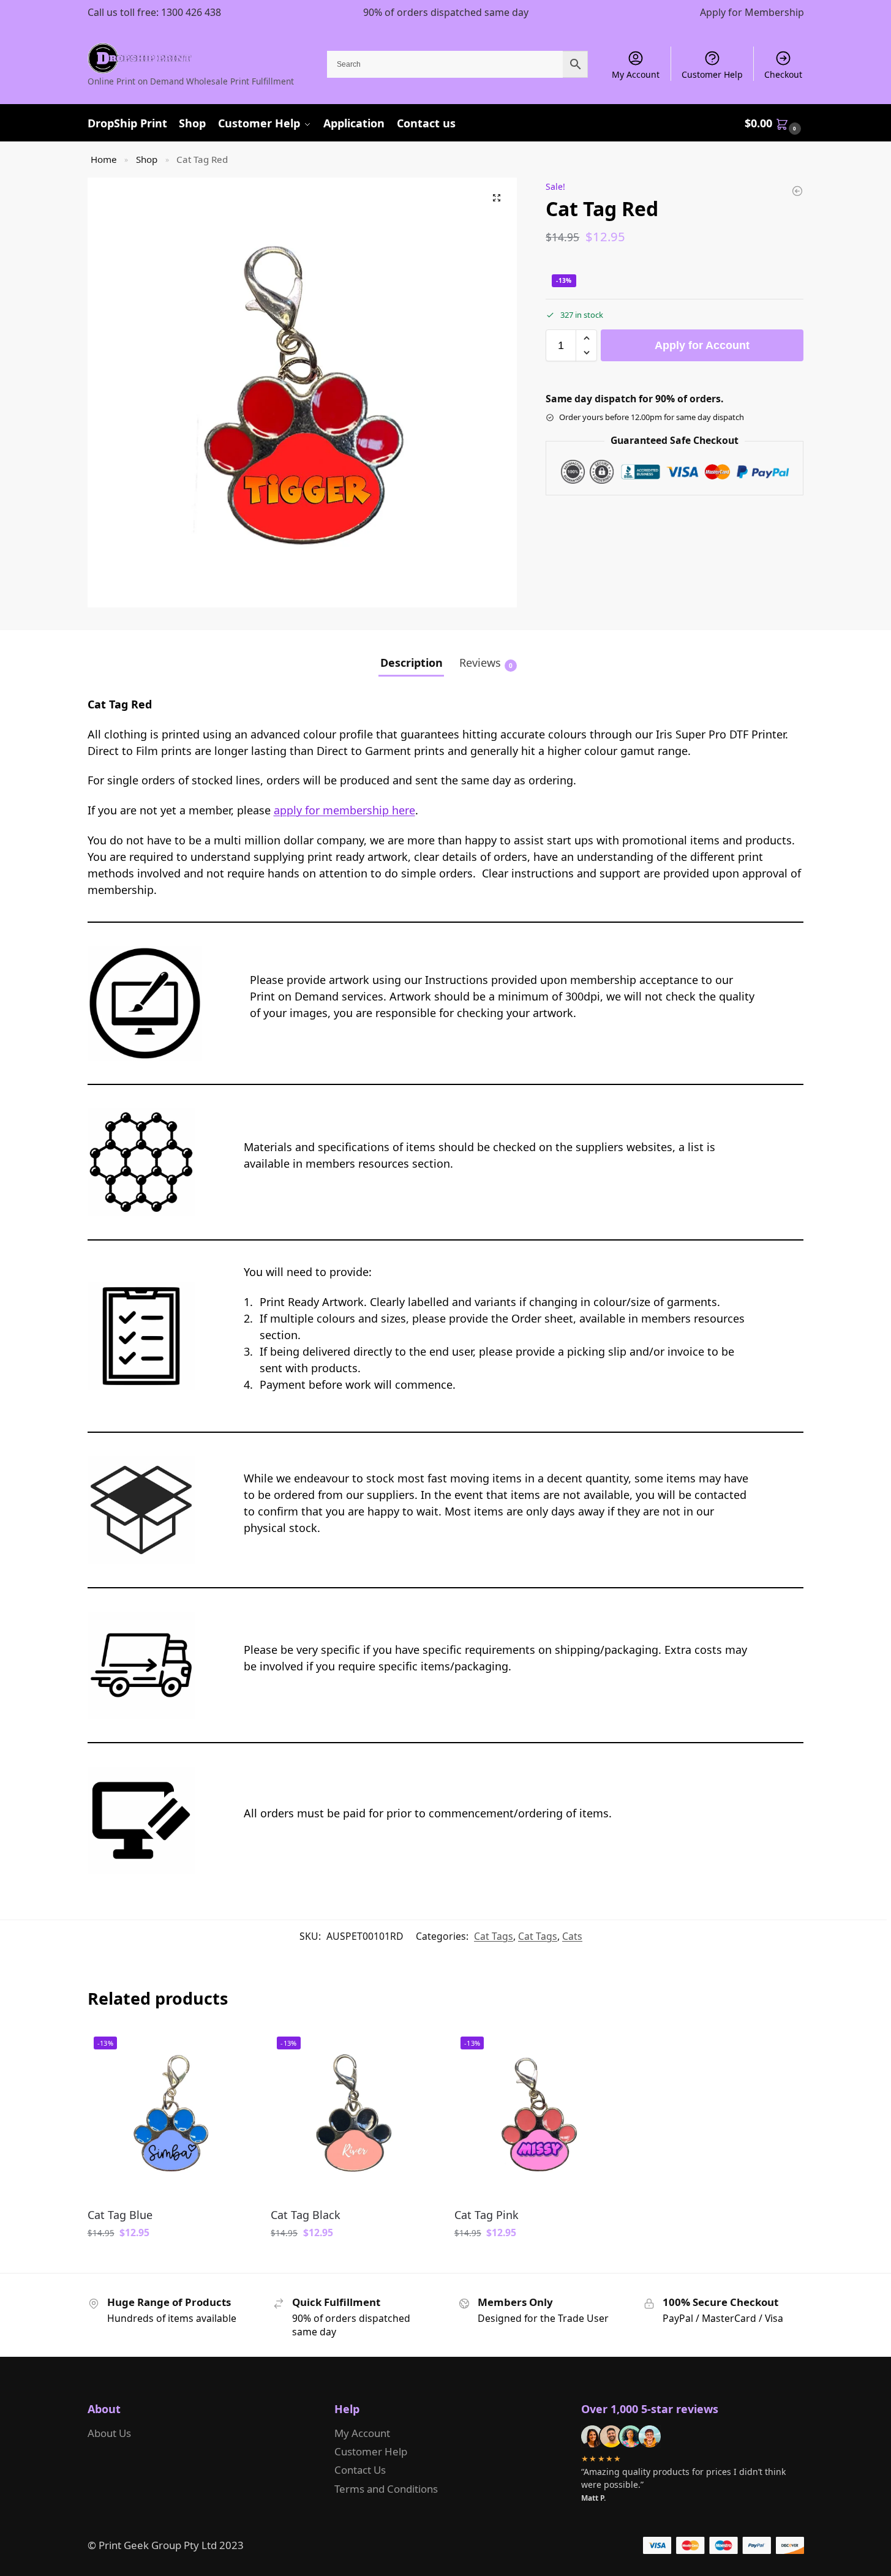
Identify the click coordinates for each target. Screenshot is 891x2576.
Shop (147, 159)
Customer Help (712, 74)
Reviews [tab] (486, 663)
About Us (109, 2433)
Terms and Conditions (386, 2489)
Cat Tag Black (306, 2215)
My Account (636, 74)
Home (104, 159)
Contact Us (360, 2470)
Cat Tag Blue (120, 2215)
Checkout (783, 74)
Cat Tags (494, 1936)
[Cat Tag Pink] (797, 191)
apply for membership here (344, 810)
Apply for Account (702, 345)
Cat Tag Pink (487, 2215)
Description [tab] (412, 663)
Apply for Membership (752, 12)
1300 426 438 (191, 12)
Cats (572, 1936)
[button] (774, 123)
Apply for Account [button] (170, 2261)
